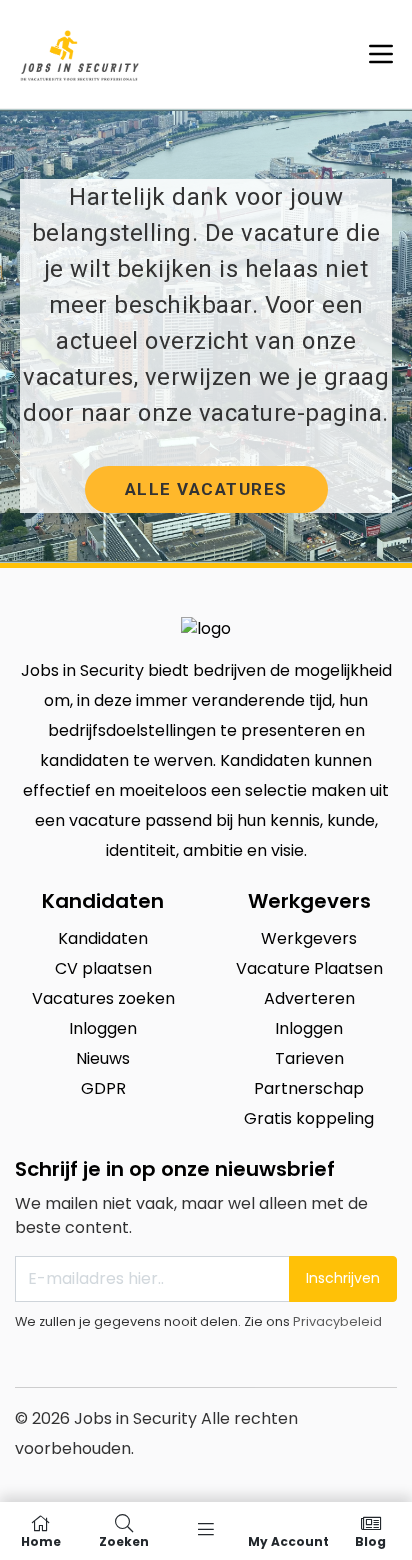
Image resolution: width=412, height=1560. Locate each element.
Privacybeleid (337, 1321)
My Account (288, 1540)
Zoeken (124, 1540)
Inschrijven (343, 1278)
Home (41, 1540)
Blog (370, 1540)
